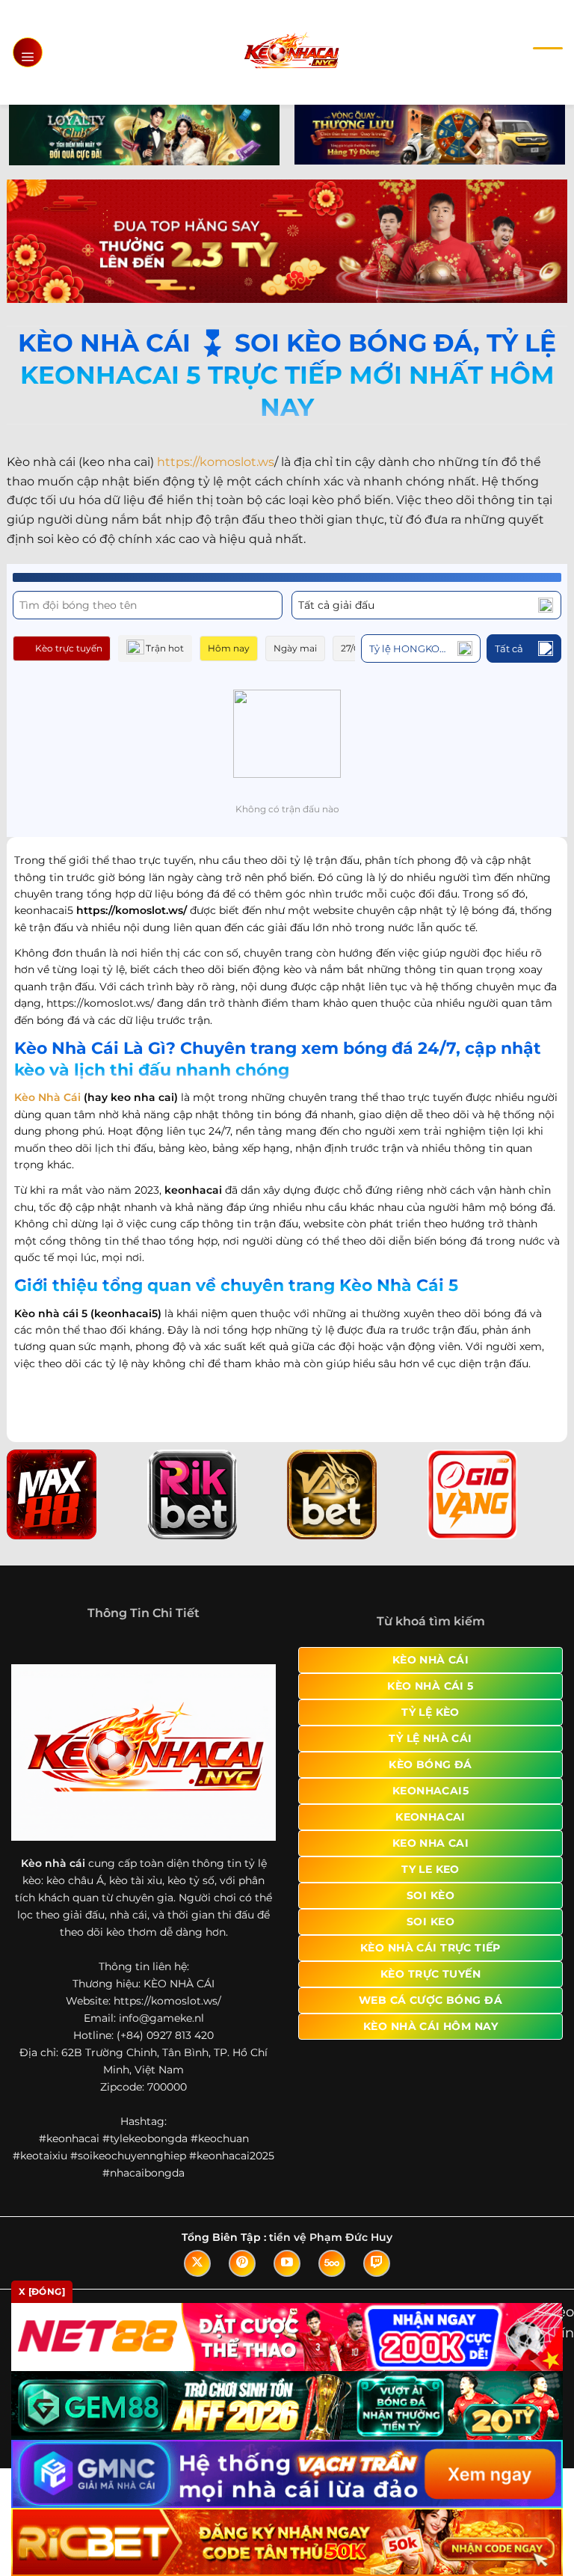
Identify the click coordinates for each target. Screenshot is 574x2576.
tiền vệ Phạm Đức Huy (331, 2237)
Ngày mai (295, 648)
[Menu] (28, 52)
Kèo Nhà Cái (47, 1097)
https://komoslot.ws (216, 462)
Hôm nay (229, 648)
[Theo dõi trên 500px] (332, 2263)
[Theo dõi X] (197, 2263)
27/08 (353, 648)
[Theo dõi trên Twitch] (377, 2263)
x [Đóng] (42, 2291)
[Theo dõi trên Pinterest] (242, 2263)
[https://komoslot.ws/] (291, 52)
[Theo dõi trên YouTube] (287, 2263)
